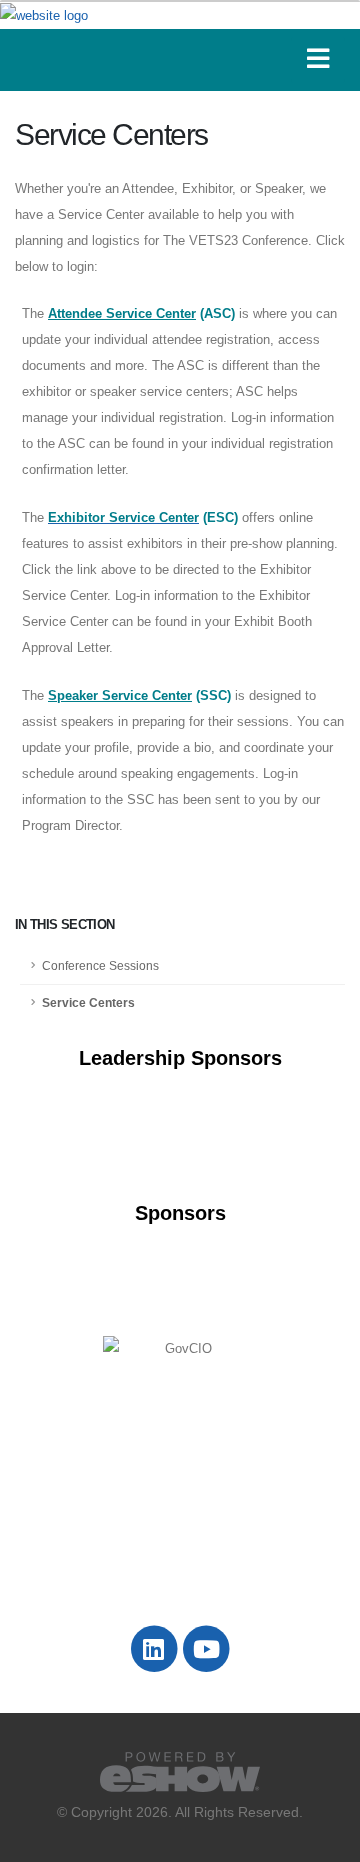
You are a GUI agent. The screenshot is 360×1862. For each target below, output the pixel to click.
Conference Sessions (100, 965)
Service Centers (88, 1002)
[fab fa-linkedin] (155, 1648)
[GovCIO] (180, 1349)
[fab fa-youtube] (206, 1648)
